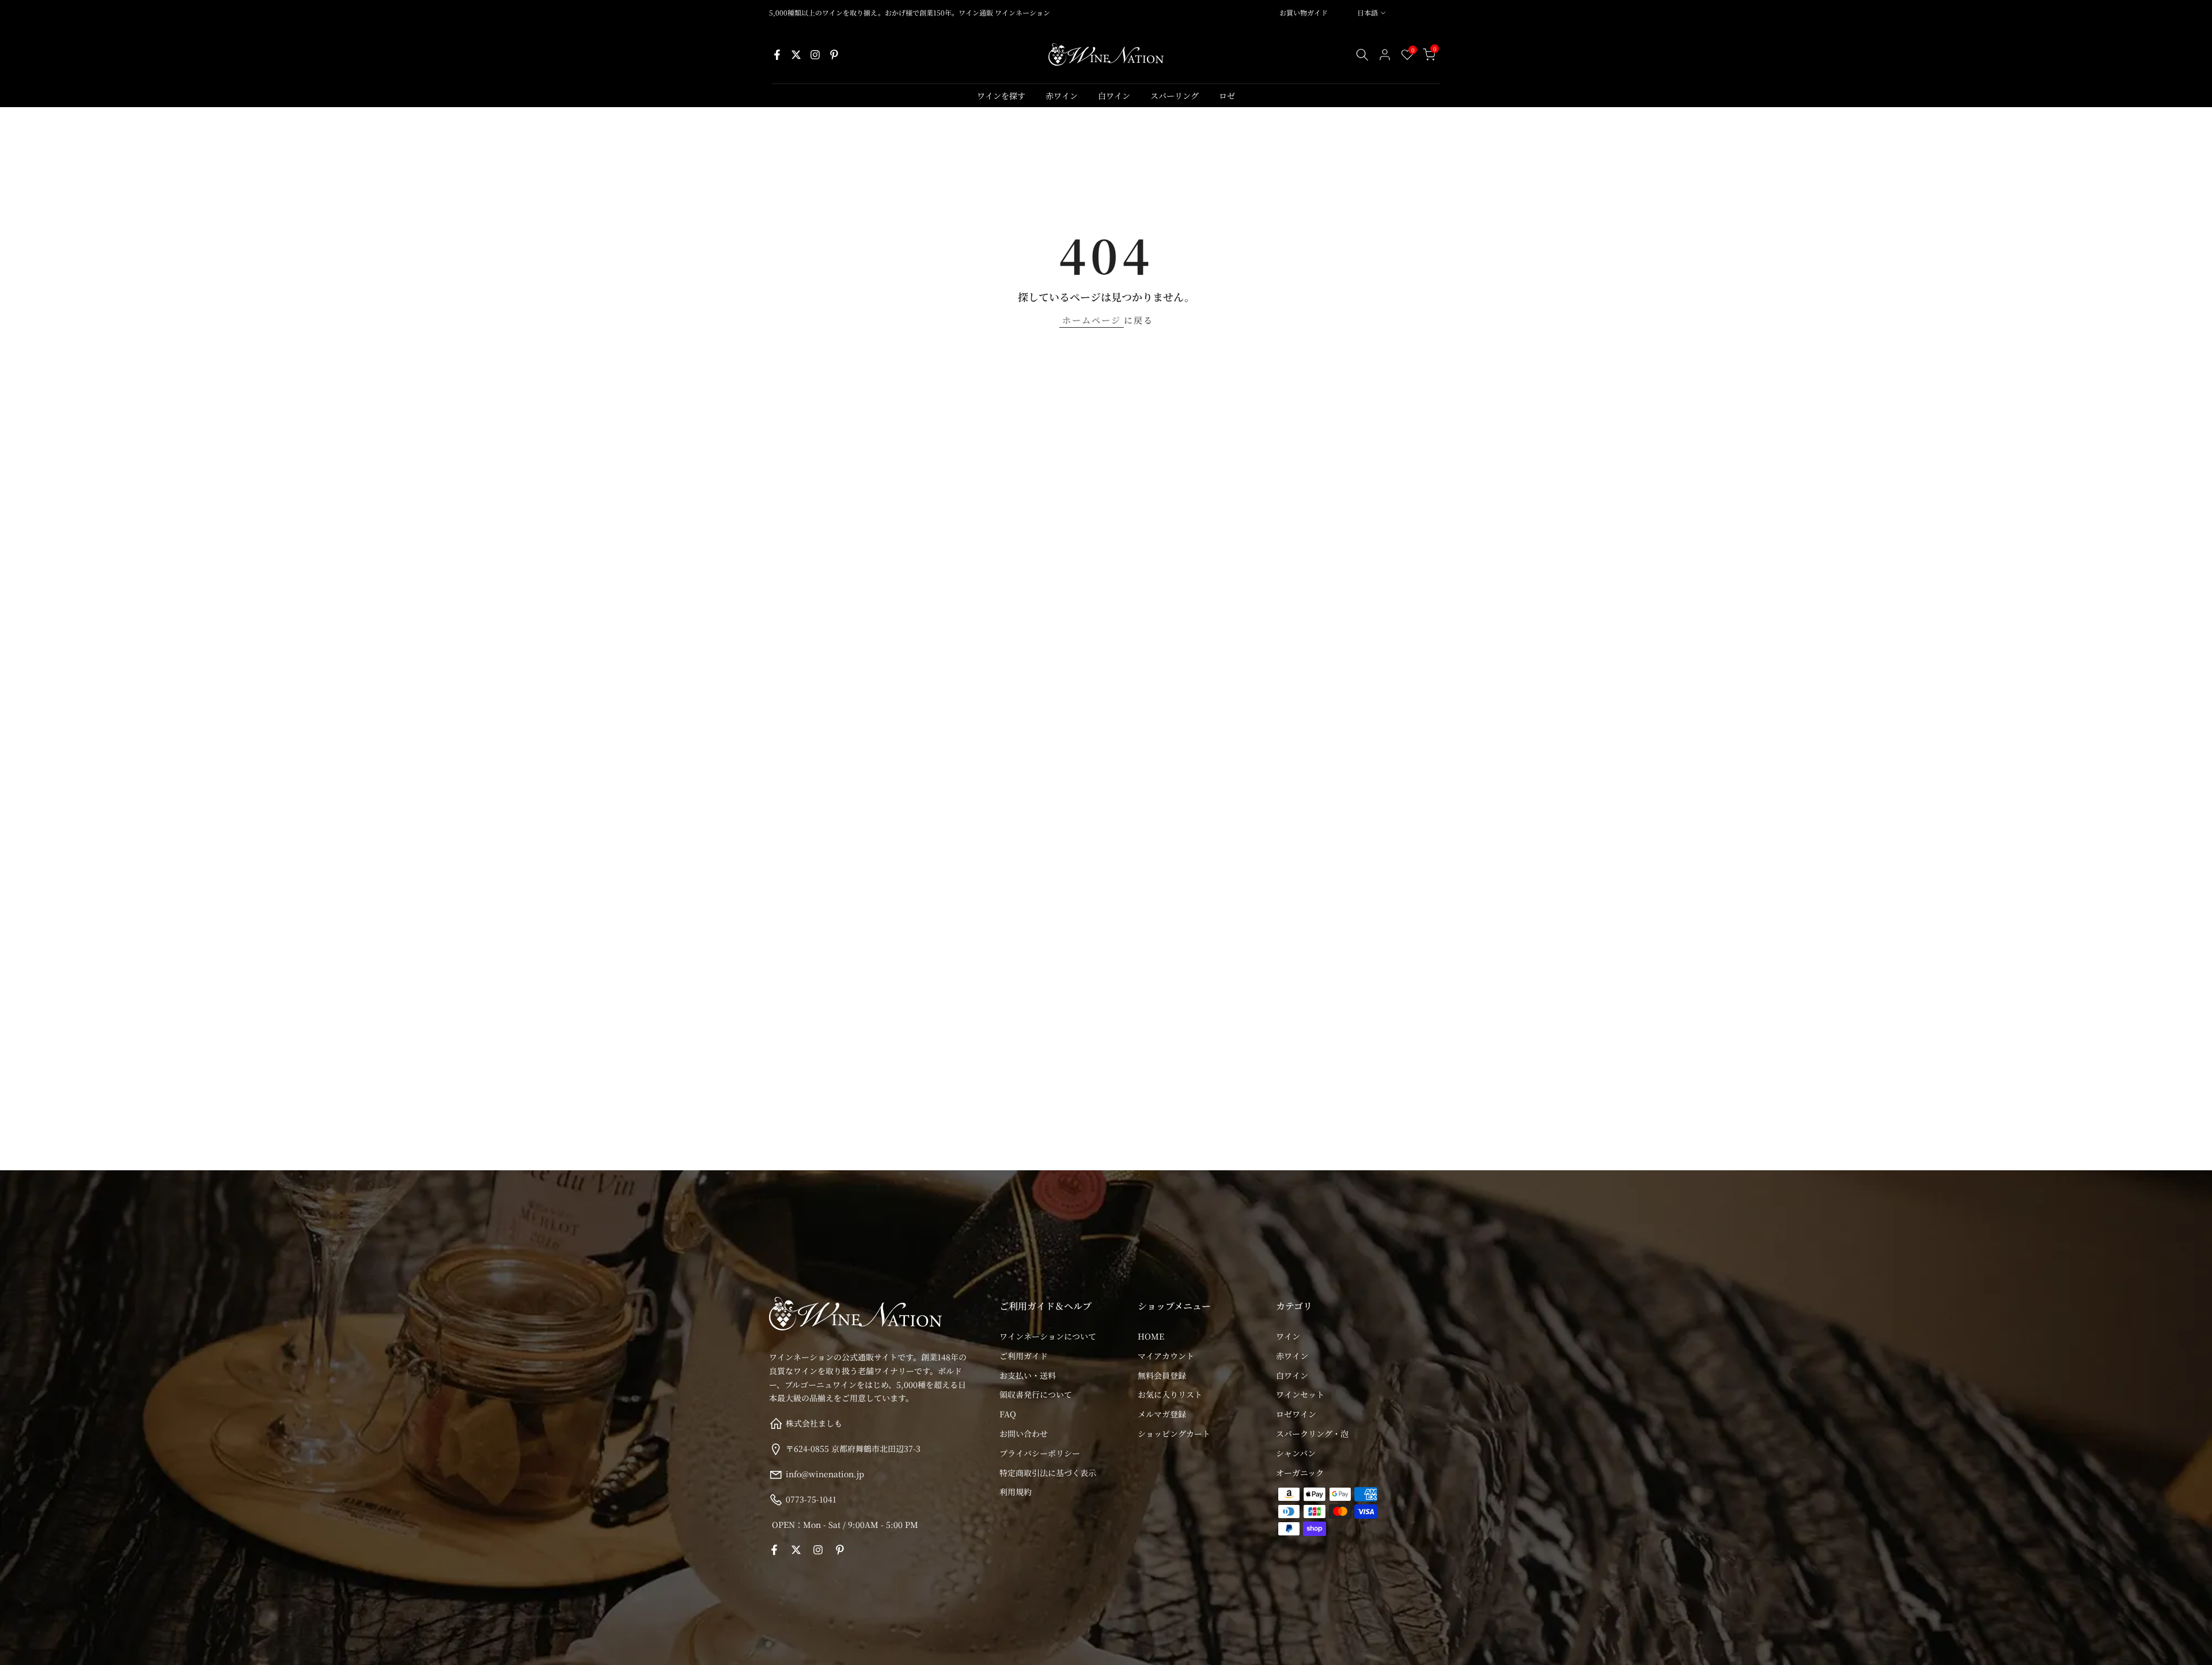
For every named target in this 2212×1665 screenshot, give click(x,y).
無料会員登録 (1162, 1375)
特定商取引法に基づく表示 (1048, 1472)
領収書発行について (1036, 1394)
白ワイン (1114, 96)
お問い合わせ (1024, 1433)
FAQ (1008, 1414)
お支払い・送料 (1028, 1375)
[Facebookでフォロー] (777, 55)
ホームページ (1092, 320)
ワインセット (1300, 1394)
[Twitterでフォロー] (796, 55)
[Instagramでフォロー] (815, 55)
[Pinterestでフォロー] (834, 55)
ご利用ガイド (1024, 1355)
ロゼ (1227, 96)
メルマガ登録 (1162, 1414)
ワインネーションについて (1048, 1336)
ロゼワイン (1296, 1414)
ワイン (1288, 1336)
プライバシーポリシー (1040, 1452)
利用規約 (1016, 1492)
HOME (1151, 1336)
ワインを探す (1001, 96)
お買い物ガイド (1304, 12)
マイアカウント (1166, 1355)
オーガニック (1300, 1472)
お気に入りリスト (1170, 1394)
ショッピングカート (1174, 1433)
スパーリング (1175, 96)
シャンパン (1296, 1452)
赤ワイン (1062, 96)
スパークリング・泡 (1312, 1433)
